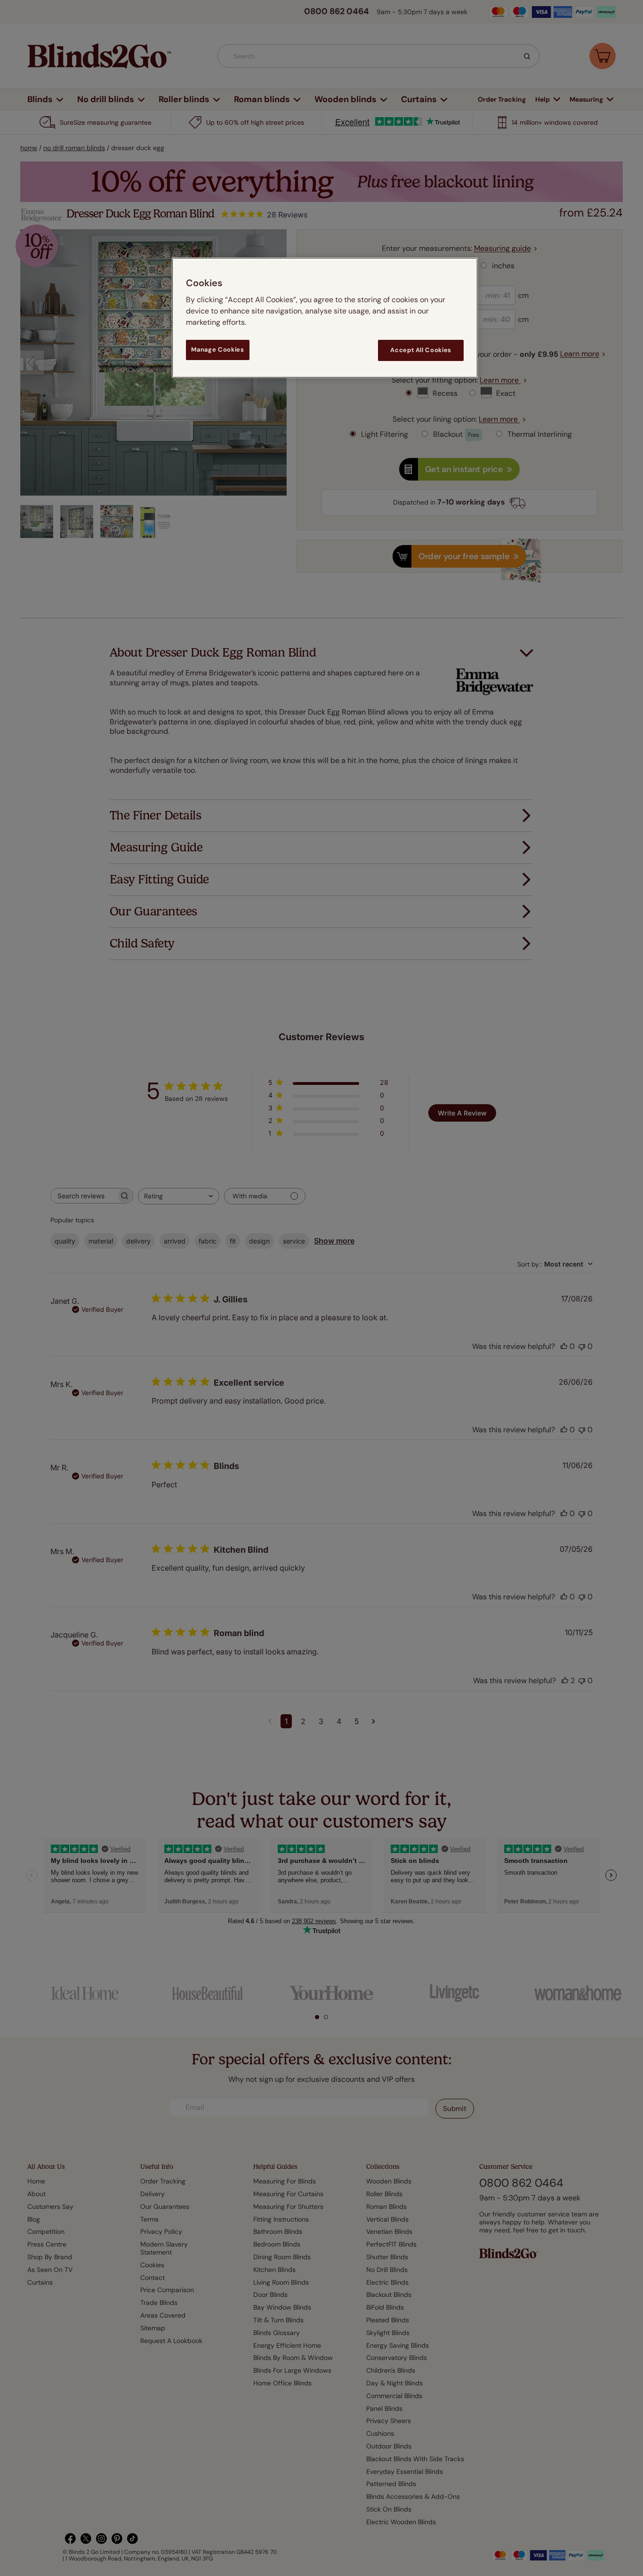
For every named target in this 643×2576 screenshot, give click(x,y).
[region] (325, 317)
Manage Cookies (217, 349)
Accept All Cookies (421, 350)
